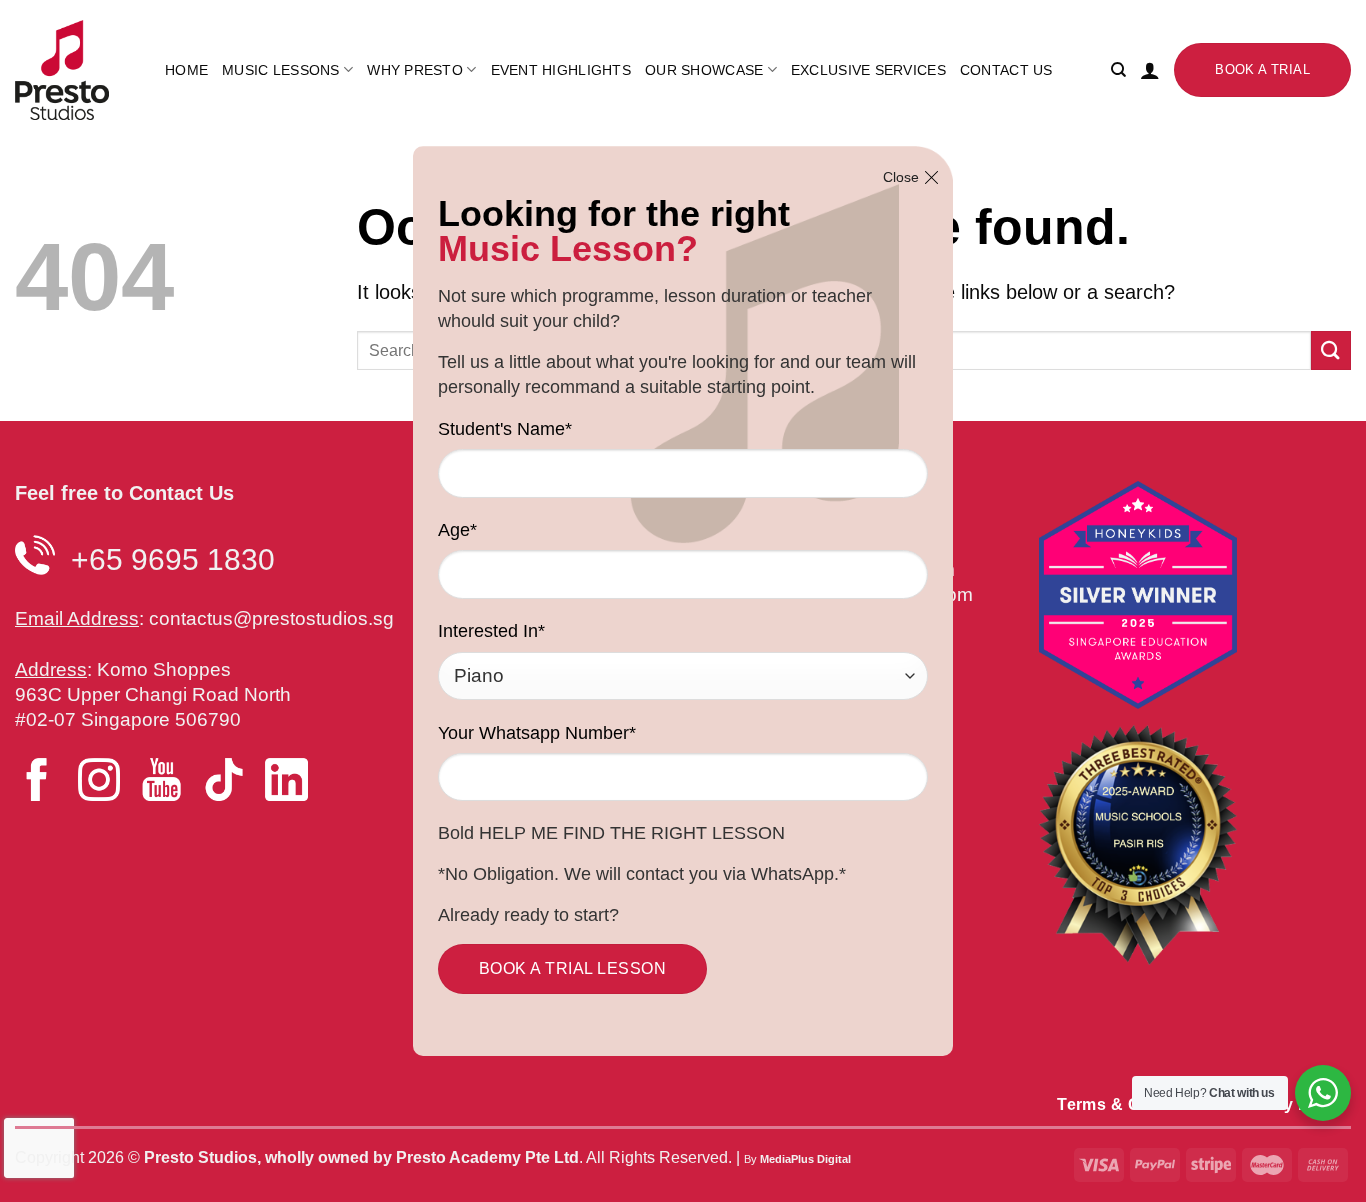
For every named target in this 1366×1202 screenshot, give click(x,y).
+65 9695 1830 (173, 559)
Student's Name (505, 429)
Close (901, 177)
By (797, 1159)
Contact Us (1006, 70)
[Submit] (1331, 350)
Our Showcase (704, 70)
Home (186, 70)
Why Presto (415, 70)
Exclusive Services (868, 70)
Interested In (491, 631)
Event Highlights (561, 70)
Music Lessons (281, 70)
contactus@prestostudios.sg (271, 618)
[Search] (1118, 70)
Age (457, 530)
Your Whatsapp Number (537, 733)
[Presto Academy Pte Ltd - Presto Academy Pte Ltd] (75, 70)
